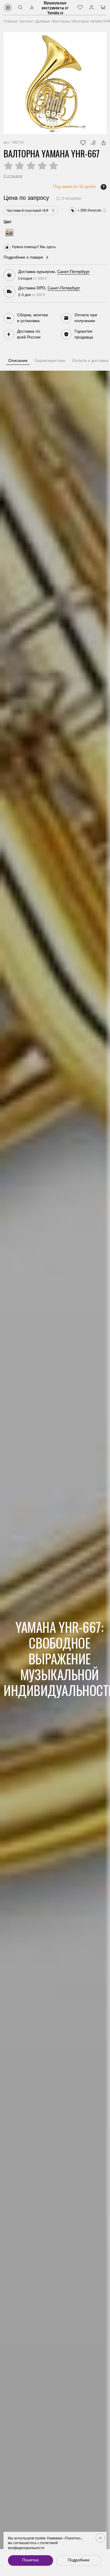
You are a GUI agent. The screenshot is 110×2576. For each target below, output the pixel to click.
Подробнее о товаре (23, 258)
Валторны (61, 22)
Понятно (31, 2560)
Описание (18, 361)
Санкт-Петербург (73, 272)
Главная (10, 22)
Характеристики (50, 361)
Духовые (43, 22)
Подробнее (79, 2560)
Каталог (27, 22)
